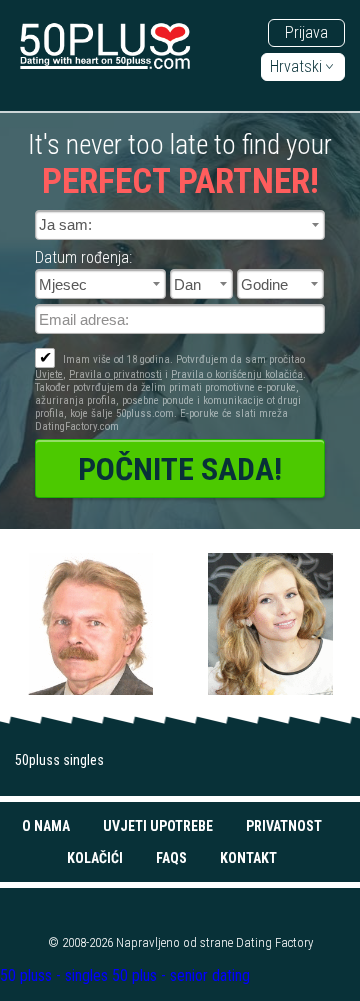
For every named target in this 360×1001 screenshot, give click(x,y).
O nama (46, 826)
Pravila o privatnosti (115, 374)
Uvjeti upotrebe (158, 826)
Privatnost (284, 826)
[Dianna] (270, 625)
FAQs (171, 858)
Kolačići (95, 858)
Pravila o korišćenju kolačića (237, 374)
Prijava (306, 32)
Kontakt (248, 858)
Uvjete (49, 374)
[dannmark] (90, 625)
